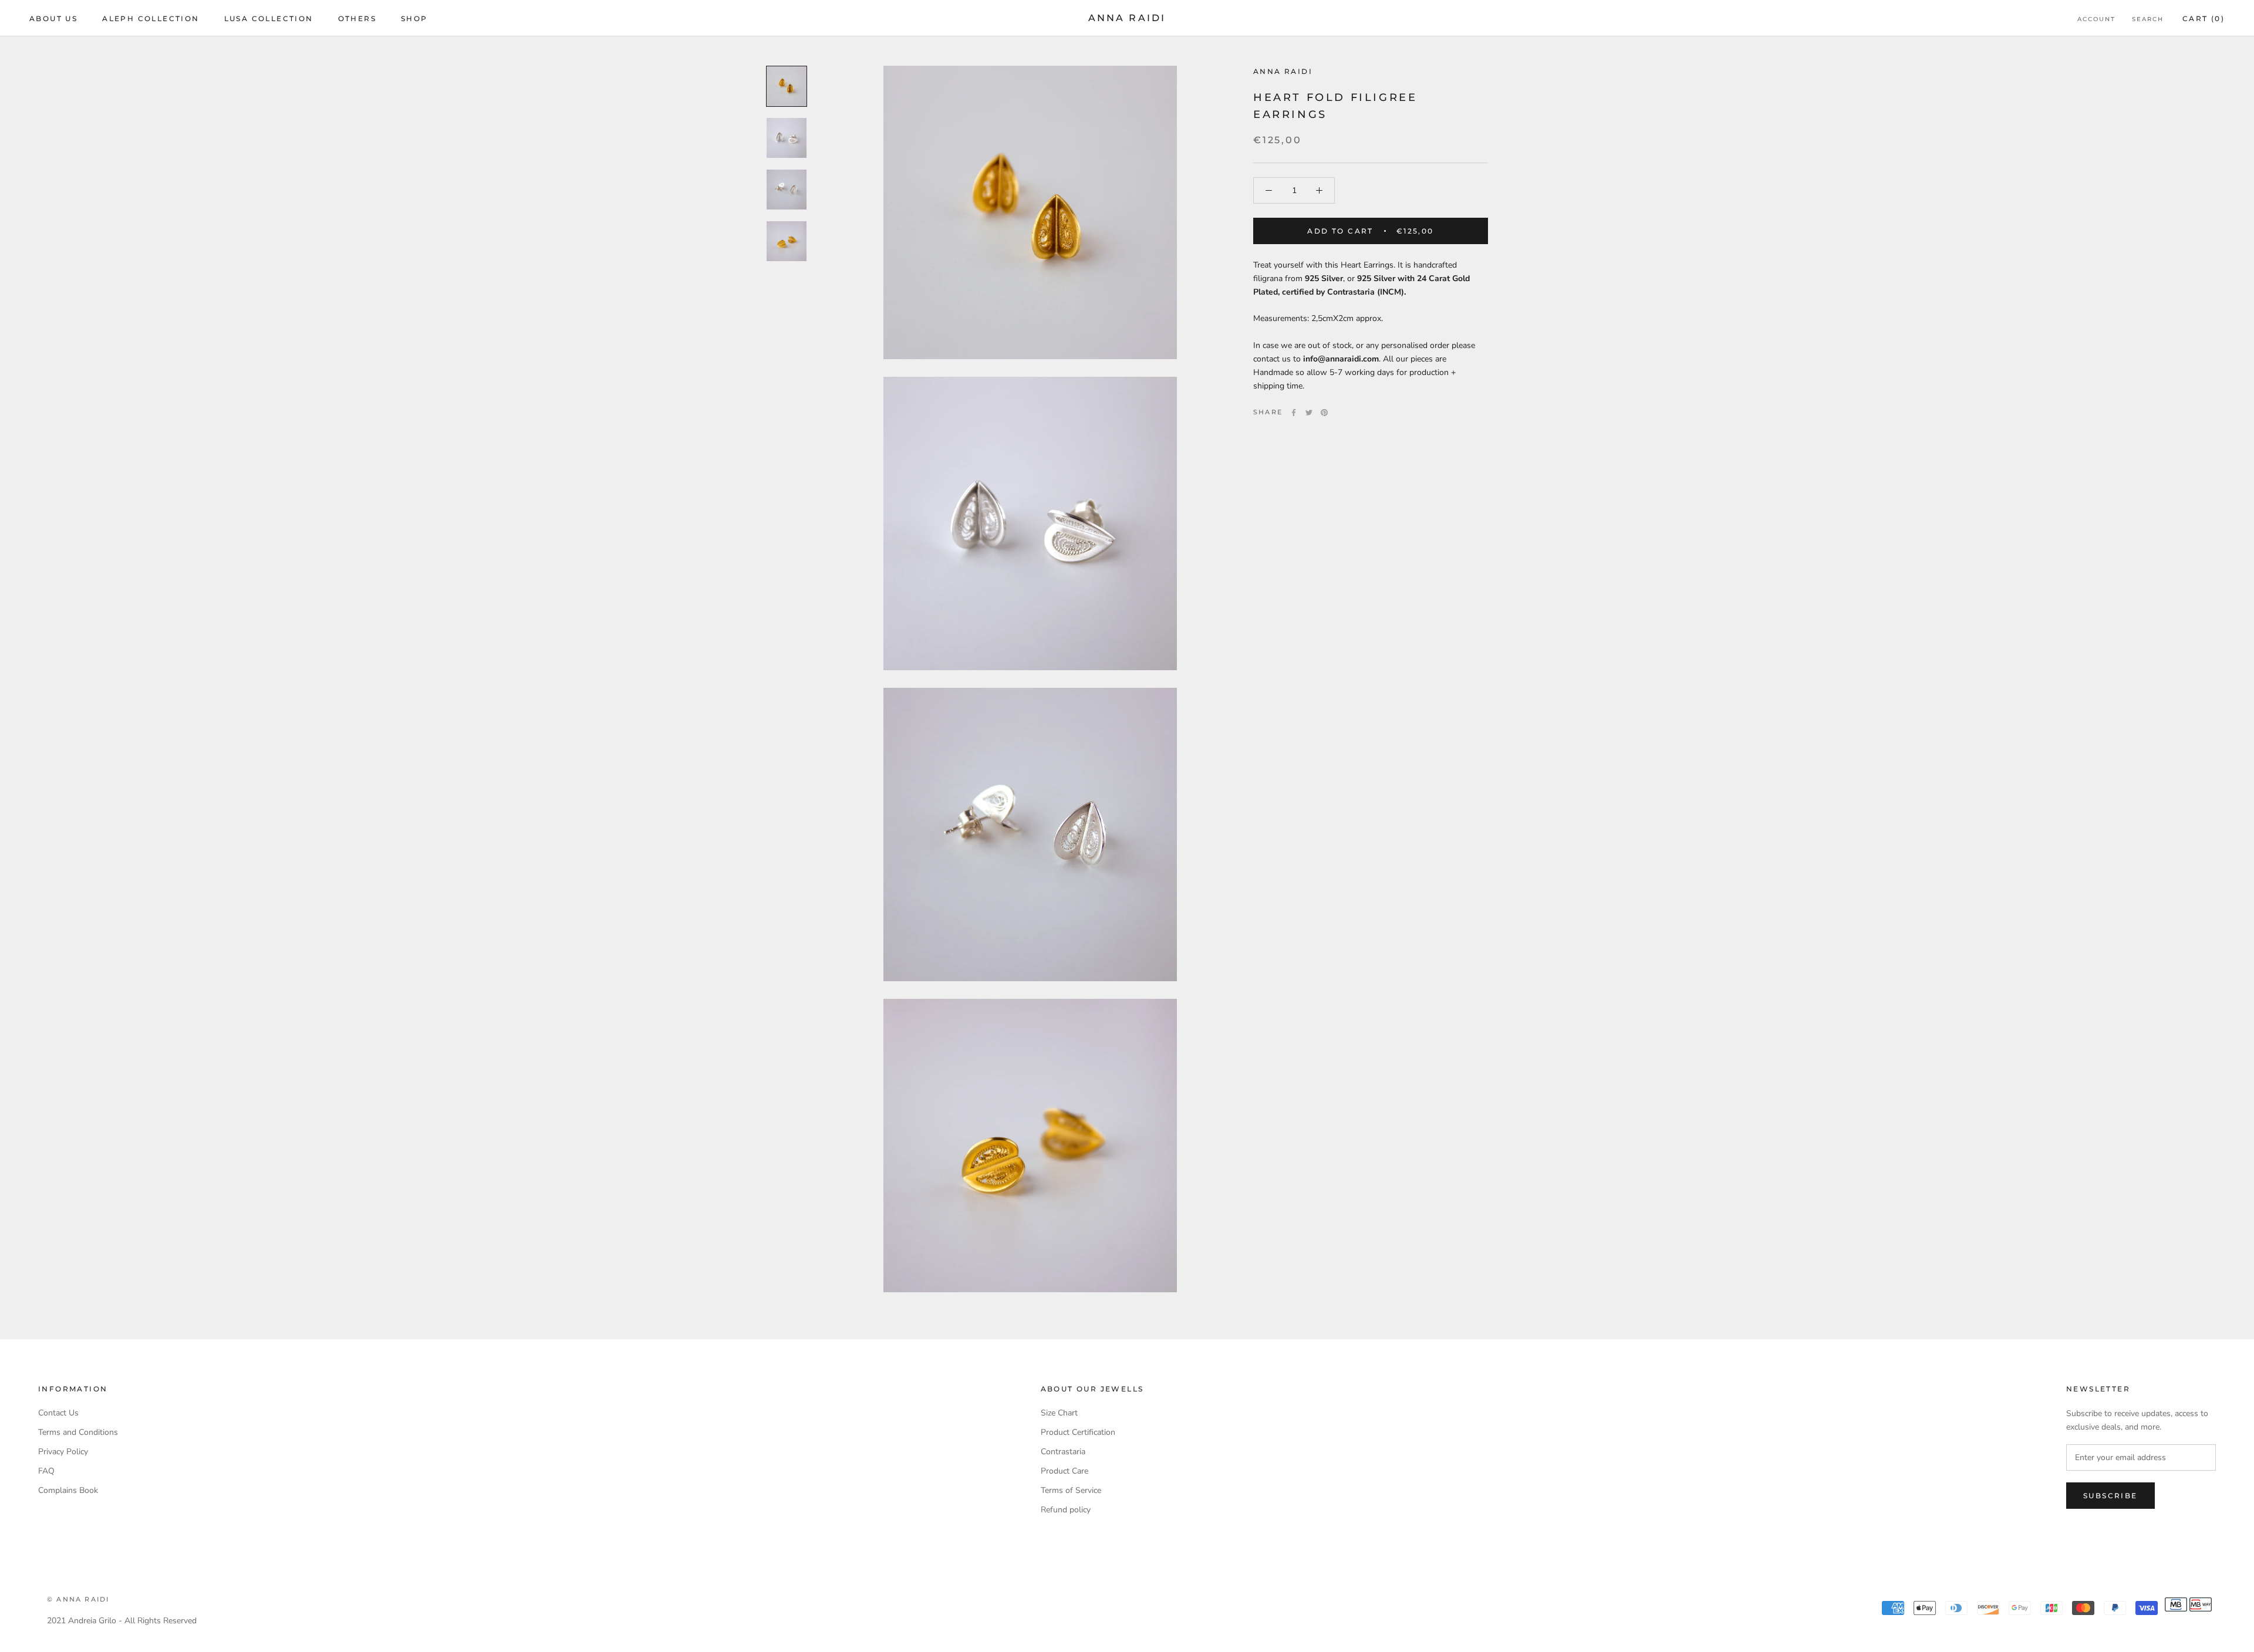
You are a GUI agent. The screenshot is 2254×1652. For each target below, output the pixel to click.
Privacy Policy (63, 1452)
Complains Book (68, 1490)
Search (2148, 19)
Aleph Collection (151, 18)
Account (2096, 19)
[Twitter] (1309, 413)
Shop (414, 18)
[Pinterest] (1324, 413)
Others (357, 18)
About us (53, 18)
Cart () (2204, 18)
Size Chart (1059, 1413)
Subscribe (2110, 1496)
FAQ (46, 1471)
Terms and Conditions (78, 1432)
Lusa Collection (269, 18)
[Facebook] (1294, 413)
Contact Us (58, 1413)
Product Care (1064, 1471)
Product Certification (1078, 1432)
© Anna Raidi (78, 1599)
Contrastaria (1063, 1452)
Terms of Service (1071, 1490)
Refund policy (1066, 1510)
